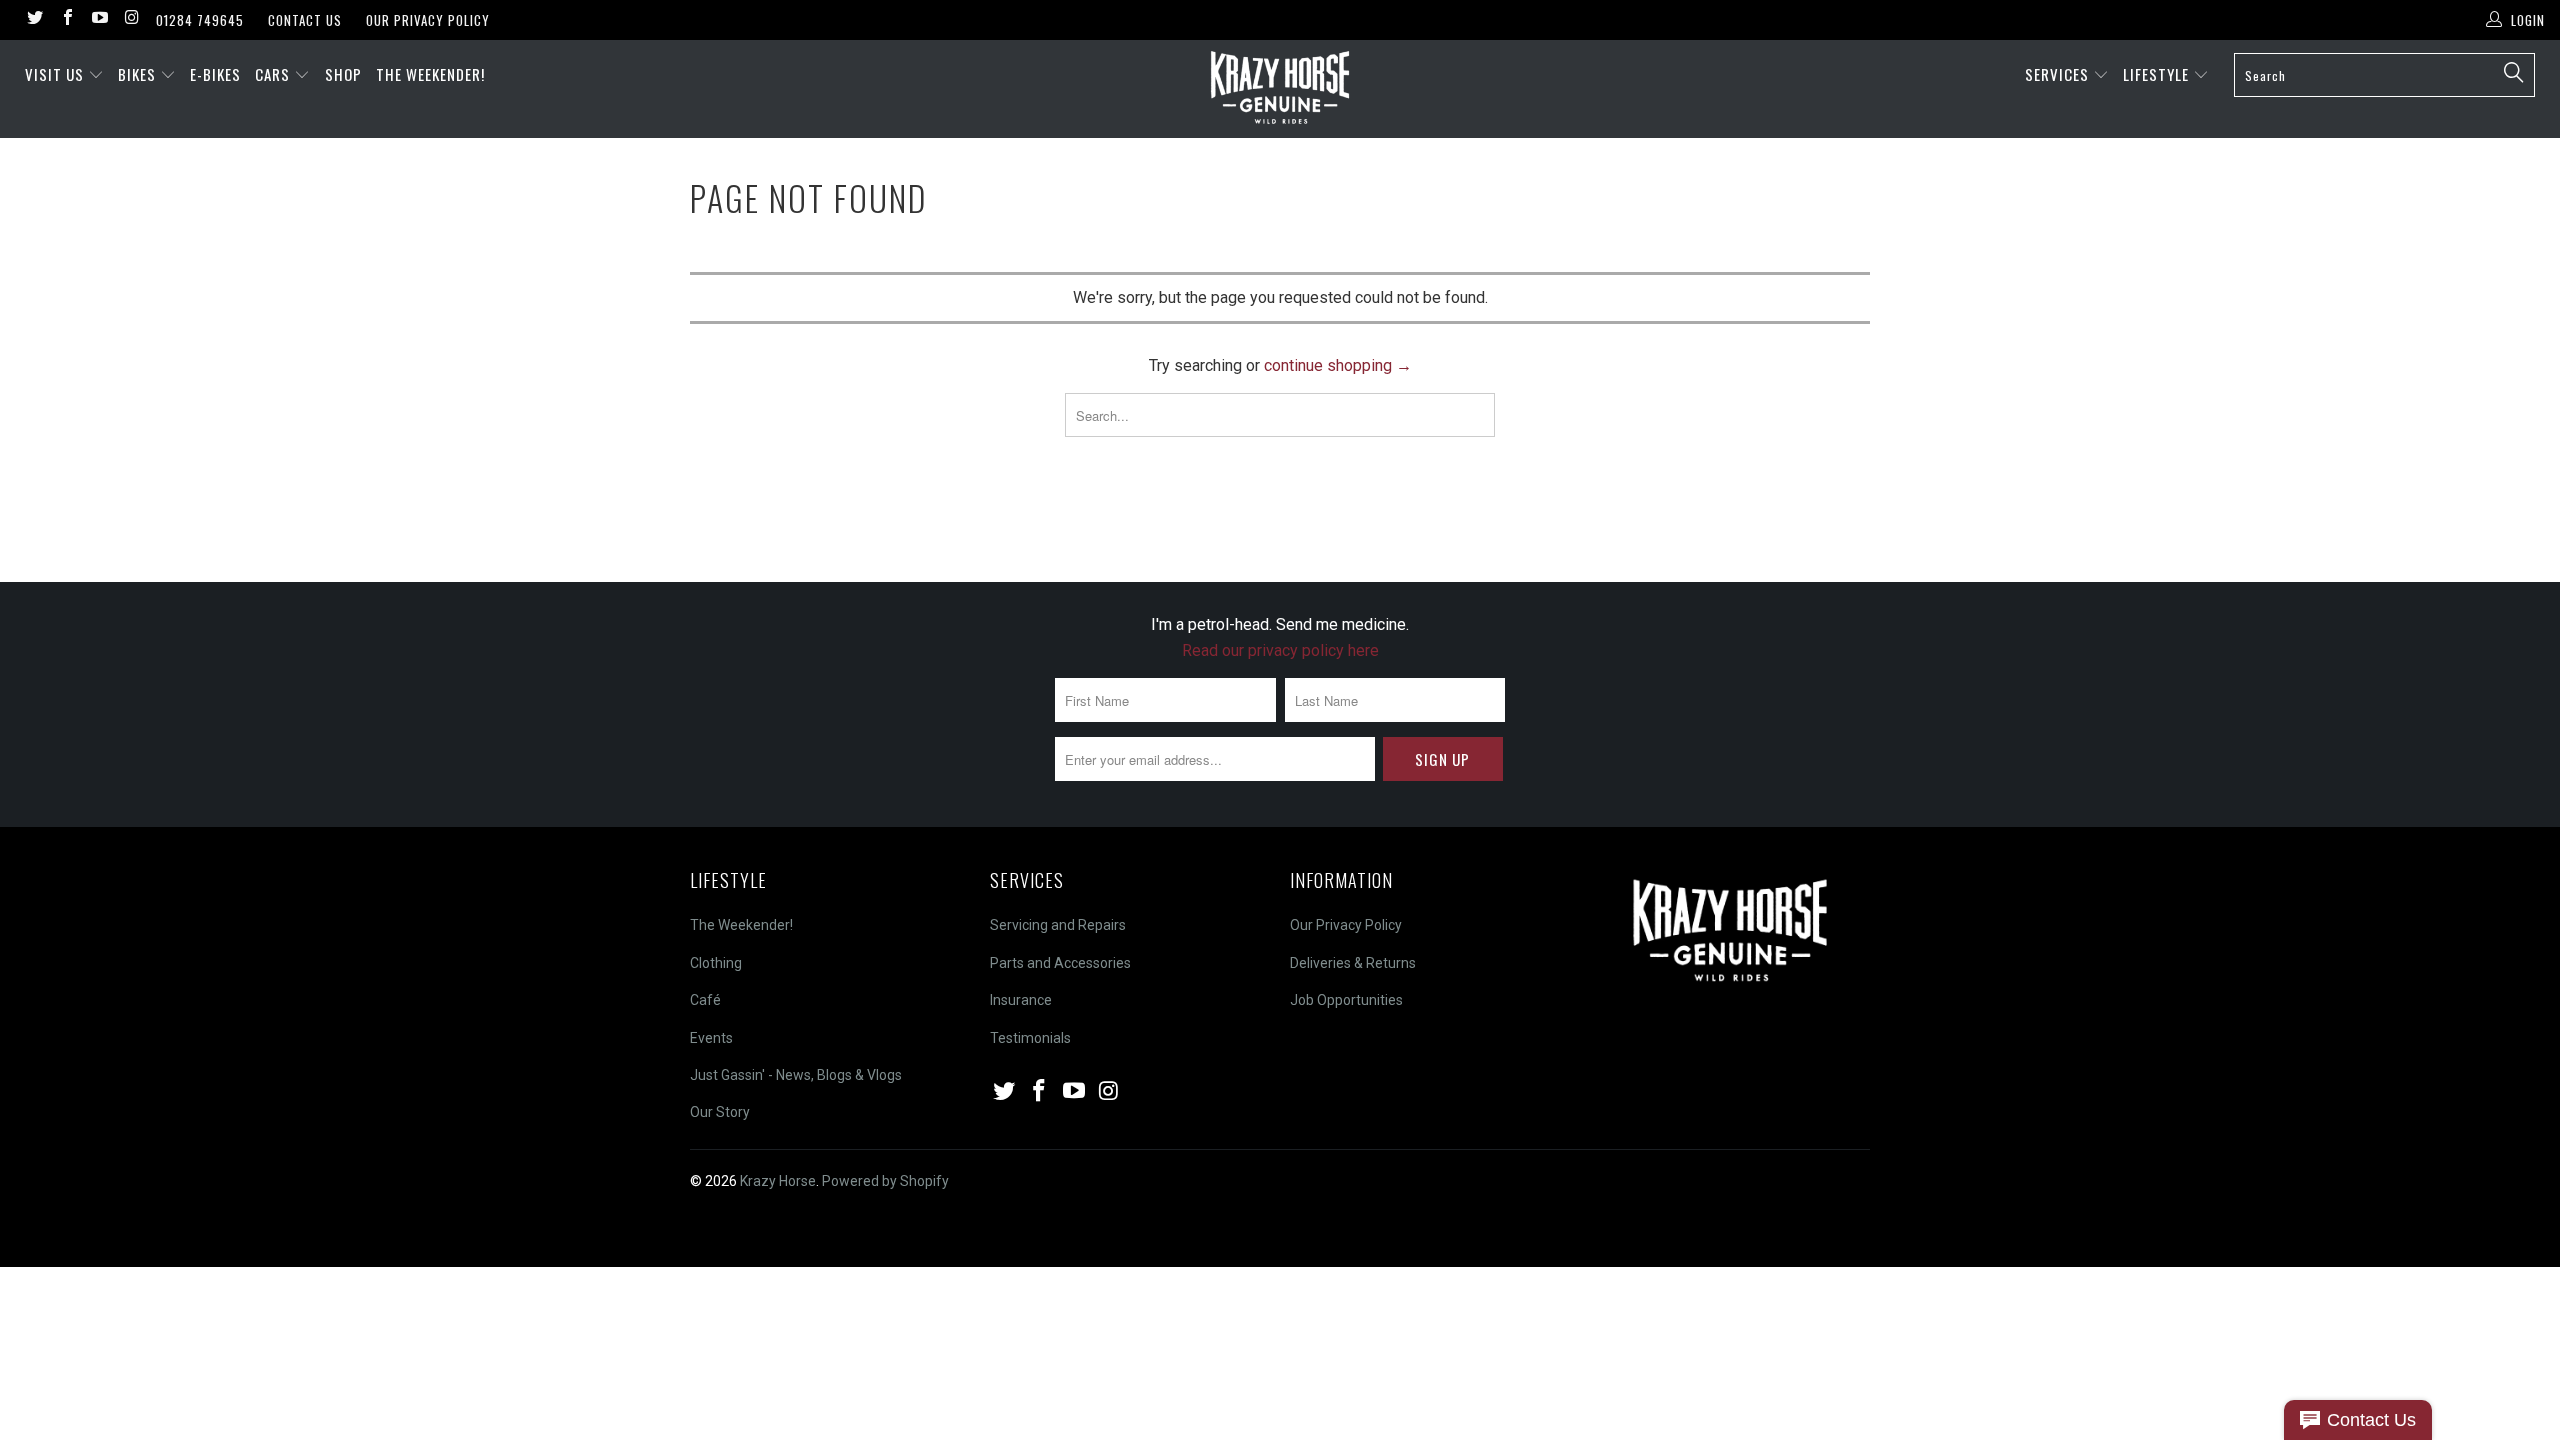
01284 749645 (200, 20)
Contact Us (305, 20)
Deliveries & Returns (1353, 963)
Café (705, 1000)
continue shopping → (1338, 365)
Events (711, 1038)
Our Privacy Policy (428, 20)
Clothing (716, 963)
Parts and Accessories (1060, 963)
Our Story (720, 1112)
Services (2059, 74)
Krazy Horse (778, 1181)
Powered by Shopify (885, 1181)
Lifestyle (2158, 74)
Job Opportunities (1346, 1000)
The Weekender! (430, 74)
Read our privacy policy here (1280, 650)
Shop (343, 74)
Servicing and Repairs (1058, 925)
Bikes (139, 74)
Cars (274, 74)
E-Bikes (215, 74)
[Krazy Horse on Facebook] (66, 19)
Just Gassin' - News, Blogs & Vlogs (796, 1075)
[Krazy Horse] (1280, 89)
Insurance (1021, 1000)
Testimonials (1030, 1038)
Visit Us (54, 74)
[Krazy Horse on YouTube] (99, 19)
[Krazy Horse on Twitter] (34, 19)
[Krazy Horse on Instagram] (131, 19)
